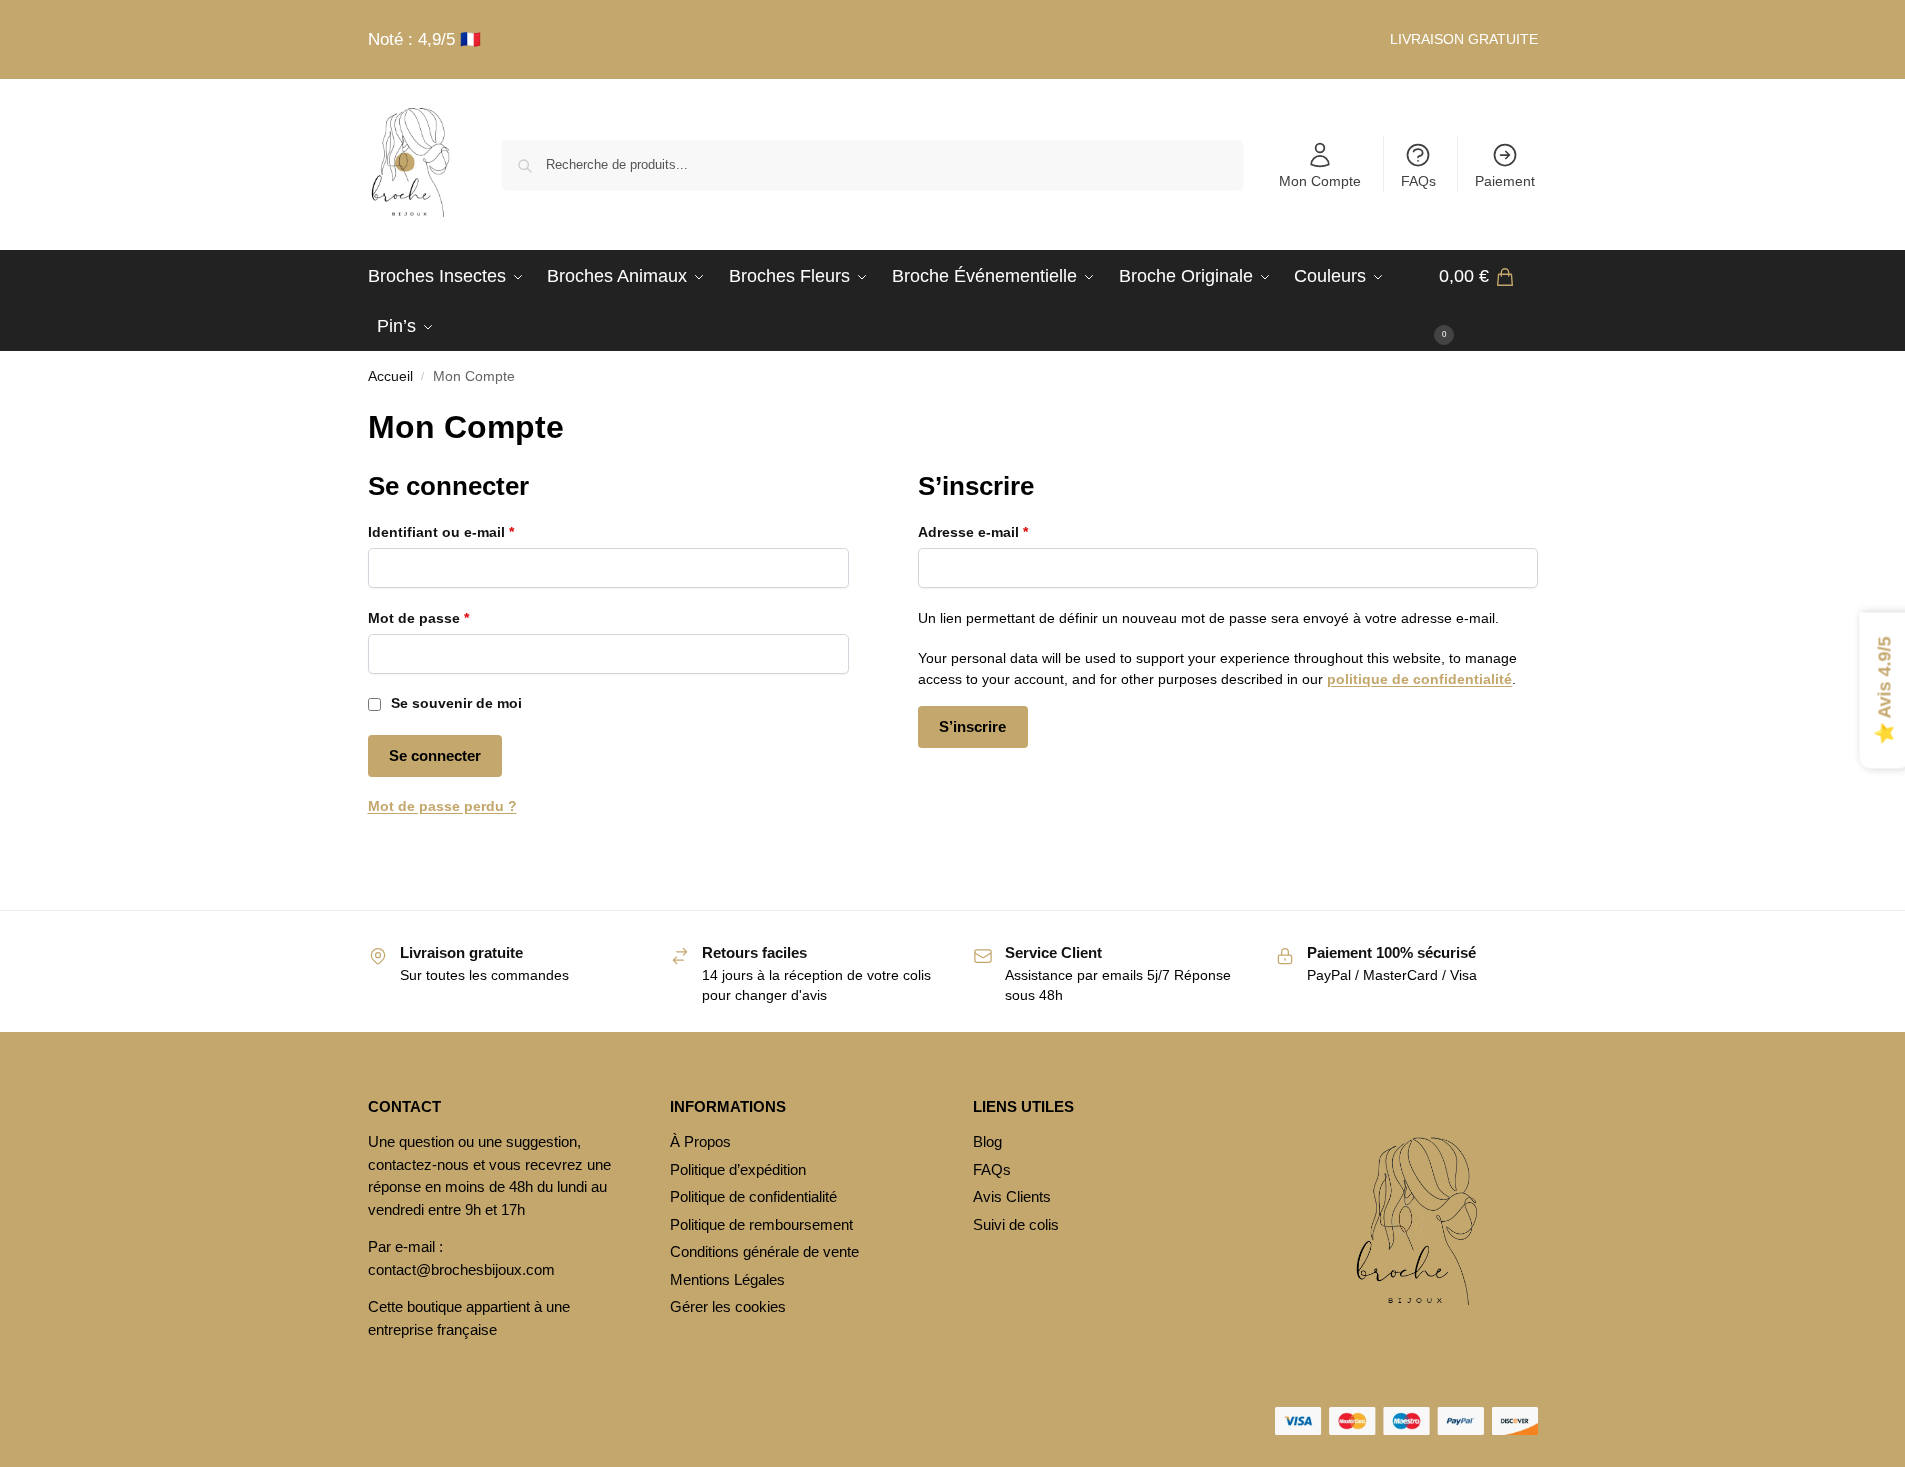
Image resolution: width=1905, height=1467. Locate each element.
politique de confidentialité (1419, 679)
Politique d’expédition (738, 1169)
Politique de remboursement (761, 1224)
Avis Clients (1012, 1196)
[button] (1488, 301)
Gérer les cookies (728, 1306)
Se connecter (435, 755)
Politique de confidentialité (753, 1196)
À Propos (700, 1141)
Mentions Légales (727, 1279)
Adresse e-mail (1010, 531)
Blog (987, 1141)
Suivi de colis (1016, 1224)
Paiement (1505, 181)
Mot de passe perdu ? (442, 806)
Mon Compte (1320, 181)
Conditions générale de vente (764, 1251)
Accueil (390, 376)
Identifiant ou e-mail (478, 531)
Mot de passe (456, 617)
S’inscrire (972, 726)
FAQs (1418, 181)
